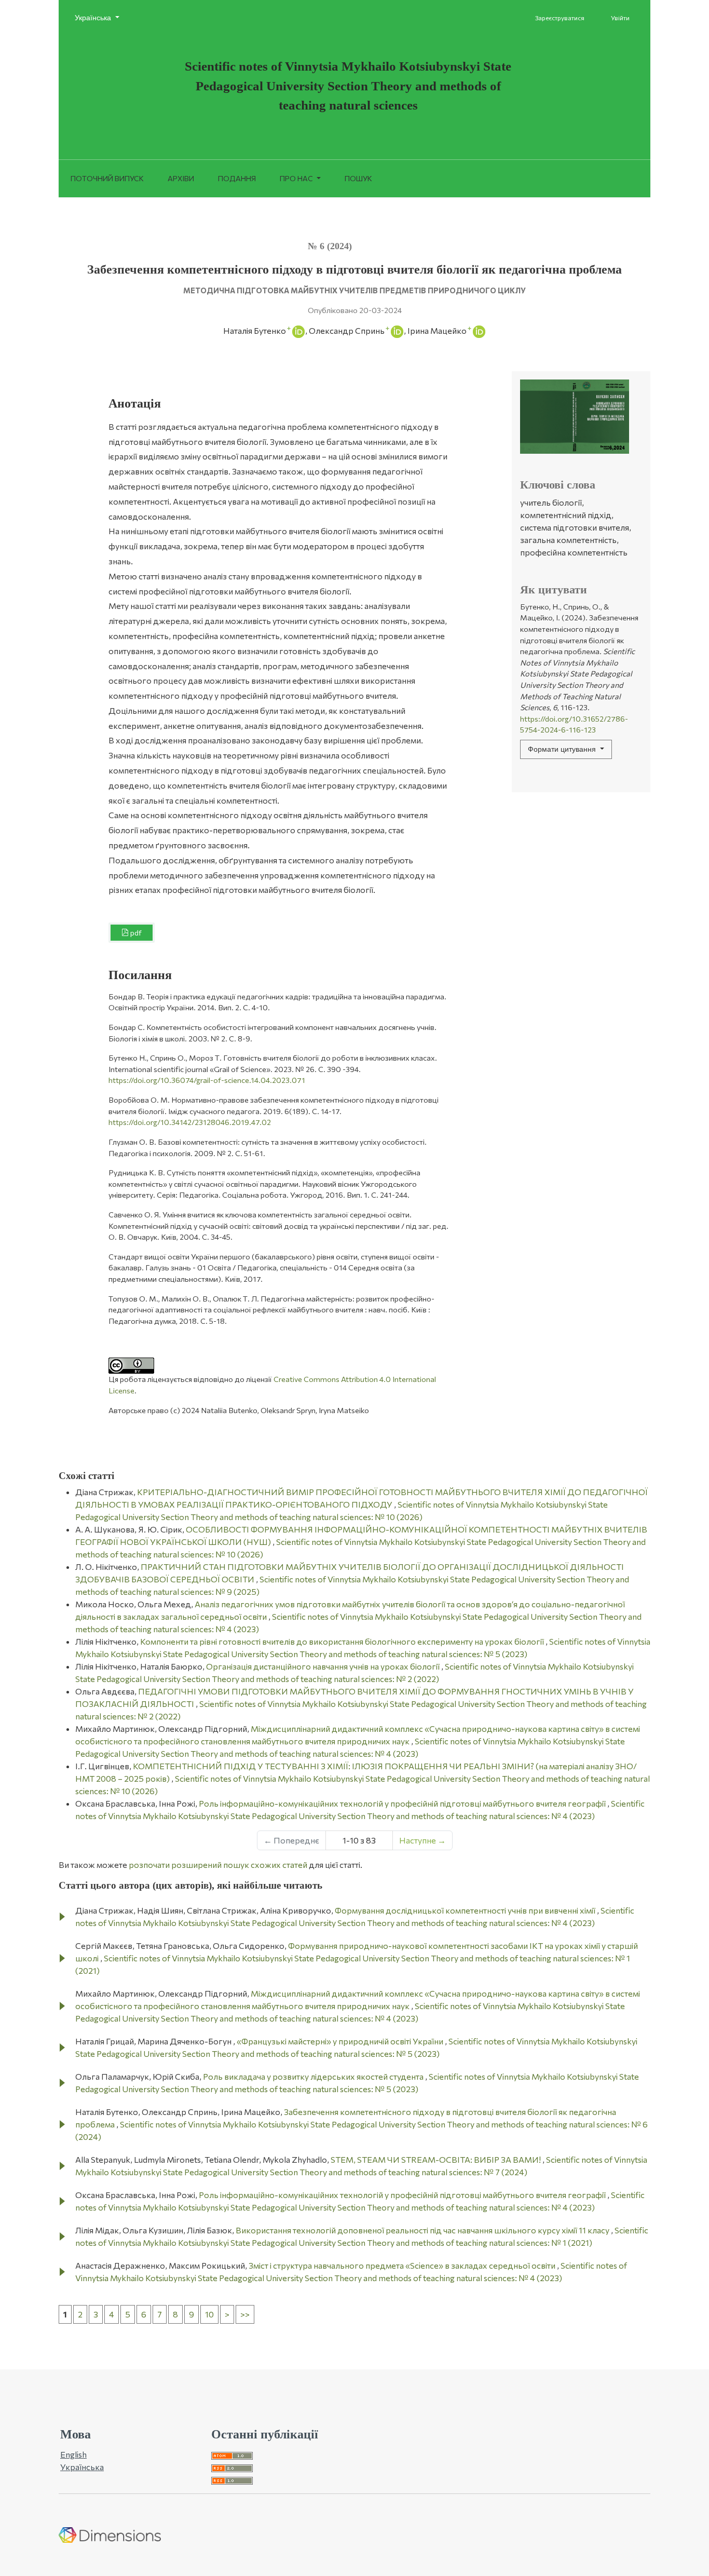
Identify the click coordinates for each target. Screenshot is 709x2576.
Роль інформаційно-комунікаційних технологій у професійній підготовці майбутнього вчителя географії (403, 1803)
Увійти (620, 18)
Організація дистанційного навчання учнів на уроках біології (324, 1666)
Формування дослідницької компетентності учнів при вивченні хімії (466, 1910)
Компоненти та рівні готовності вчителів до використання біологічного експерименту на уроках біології (343, 1641)
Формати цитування (563, 749)
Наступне (422, 1840)
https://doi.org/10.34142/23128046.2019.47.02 (190, 1122)
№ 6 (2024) (330, 246)
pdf (135, 933)
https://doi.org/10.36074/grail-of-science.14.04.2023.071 (207, 1080)
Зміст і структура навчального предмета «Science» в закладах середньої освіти (403, 2265)
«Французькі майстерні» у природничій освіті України (341, 2041)
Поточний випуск (107, 178)
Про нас (297, 178)
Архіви (181, 178)
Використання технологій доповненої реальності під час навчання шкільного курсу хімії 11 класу (423, 2230)
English (73, 2454)
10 (209, 2314)
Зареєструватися (560, 18)
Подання (237, 178)
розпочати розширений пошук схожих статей (218, 1865)
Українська (101, 17)
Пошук (358, 178)
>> (245, 2314)
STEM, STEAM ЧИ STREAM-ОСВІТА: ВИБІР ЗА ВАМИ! (437, 2159)
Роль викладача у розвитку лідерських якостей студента (314, 2076)
